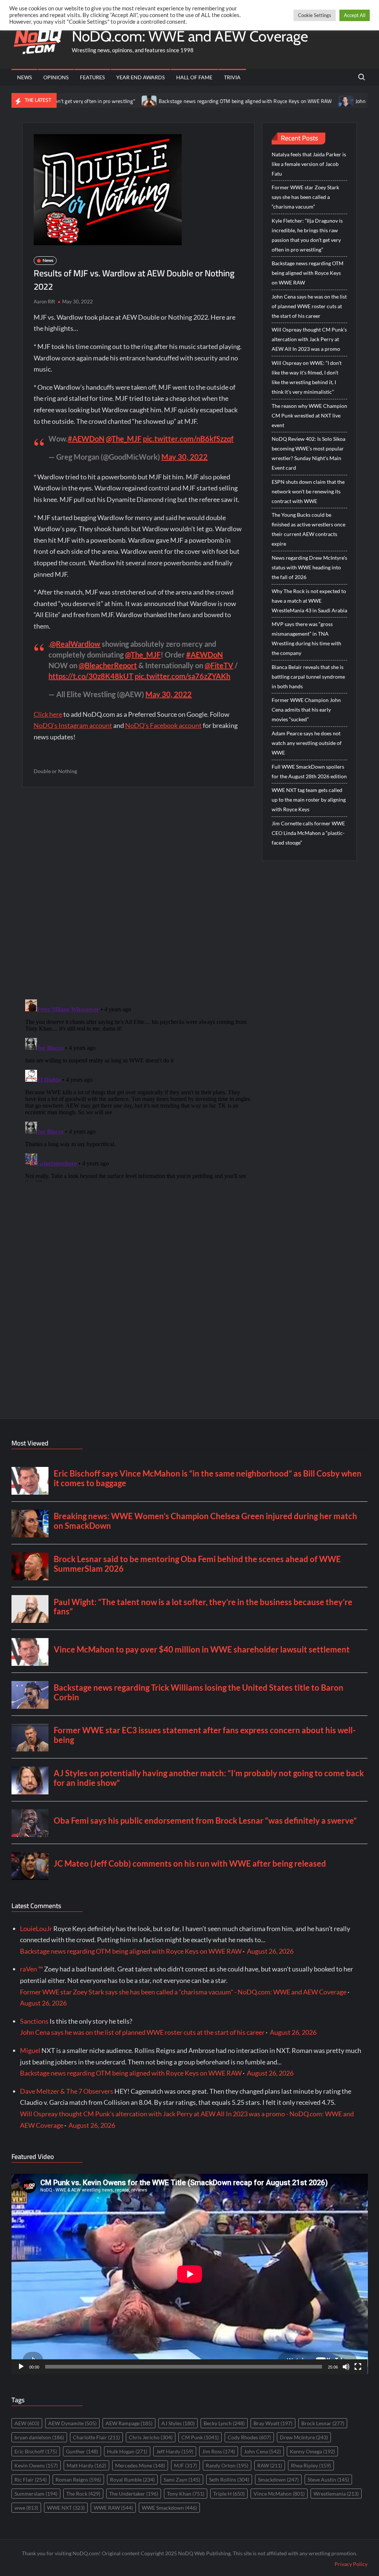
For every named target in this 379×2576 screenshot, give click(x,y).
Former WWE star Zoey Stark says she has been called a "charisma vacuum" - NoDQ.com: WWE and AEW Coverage (183, 1992)
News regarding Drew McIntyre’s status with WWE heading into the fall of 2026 (309, 567)
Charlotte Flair (96, 2437)
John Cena (262, 2451)
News (24, 77)
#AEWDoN (86, 439)
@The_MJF (124, 439)
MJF (185, 2465)
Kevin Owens (36, 2465)
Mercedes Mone (140, 2465)
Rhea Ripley (311, 2465)
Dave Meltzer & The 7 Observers (67, 2091)
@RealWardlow (75, 644)
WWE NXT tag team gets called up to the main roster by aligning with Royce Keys (309, 800)
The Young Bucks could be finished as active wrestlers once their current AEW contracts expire (308, 529)
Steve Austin (328, 2480)
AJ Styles (178, 2423)
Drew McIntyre (304, 2437)
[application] (190, 2274)
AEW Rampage (129, 2423)
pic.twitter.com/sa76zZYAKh (182, 676)
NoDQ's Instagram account (73, 725)
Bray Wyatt (273, 2423)
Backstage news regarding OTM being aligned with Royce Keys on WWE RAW (189, 101)
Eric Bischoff (36, 2451)
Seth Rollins (229, 2480)
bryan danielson (39, 2437)
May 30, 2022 (185, 457)
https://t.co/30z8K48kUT (91, 676)
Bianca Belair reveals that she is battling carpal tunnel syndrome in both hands (308, 677)
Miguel (30, 2050)
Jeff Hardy (175, 2451)
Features (92, 77)
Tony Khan (186, 2494)
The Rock (83, 2494)
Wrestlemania (336, 2494)
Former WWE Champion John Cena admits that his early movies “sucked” (306, 710)
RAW (270, 2465)
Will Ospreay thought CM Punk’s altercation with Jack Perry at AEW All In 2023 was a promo (309, 339)
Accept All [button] (355, 15)
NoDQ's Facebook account (163, 725)
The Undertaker (134, 2494)
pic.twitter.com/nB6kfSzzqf (188, 439)
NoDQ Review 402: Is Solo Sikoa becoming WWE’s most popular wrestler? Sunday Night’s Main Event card (308, 453)
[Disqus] (139, 1089)
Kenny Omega (312, 2451)
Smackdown (278, 2480)
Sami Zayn (182, 2480)
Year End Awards (140, 77)
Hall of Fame (194, 77)
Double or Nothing (55, 771)
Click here (48, 714)
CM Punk (200, 2437)
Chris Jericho (151, 2437)
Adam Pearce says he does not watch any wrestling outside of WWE (307, 743)
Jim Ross (219, 2451)
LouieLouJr (36, 1928)
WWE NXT (66, 2508)
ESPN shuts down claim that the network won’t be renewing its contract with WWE (308, 491)
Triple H (229, 2494)
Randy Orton (227, 2465)
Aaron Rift (44, 302)
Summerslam (36, 2494)
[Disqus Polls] (138, 893)
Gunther (82, 2451)
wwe (26, 2508)
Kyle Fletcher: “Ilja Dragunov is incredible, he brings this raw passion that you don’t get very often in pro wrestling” (307, 235)
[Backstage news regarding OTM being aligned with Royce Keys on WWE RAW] (94, 100)
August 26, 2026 (270, 1951)
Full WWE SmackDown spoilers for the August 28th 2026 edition (309, 771)
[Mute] (346, 2367)
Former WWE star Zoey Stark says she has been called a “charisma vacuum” (305, 197)
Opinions (56, 77)
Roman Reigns (78, 2480)
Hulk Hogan (127, 2451)
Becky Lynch (224, 2423)
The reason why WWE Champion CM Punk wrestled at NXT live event (309, 415)
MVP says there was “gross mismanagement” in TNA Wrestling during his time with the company (306, 638)
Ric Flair (31, 2480)
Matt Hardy (86, 2465)
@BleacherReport (108, 665)
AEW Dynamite (72, 2423)
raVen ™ (31, 1969)
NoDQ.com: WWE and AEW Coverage (190, 36)
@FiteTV (219, 665)
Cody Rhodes (249, 2437)
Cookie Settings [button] (315, 15)
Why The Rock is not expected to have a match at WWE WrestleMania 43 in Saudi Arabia (309, 601)
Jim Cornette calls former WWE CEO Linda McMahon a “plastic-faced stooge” (308, 833)
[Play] (21, 2367)
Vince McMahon (279, 2494)
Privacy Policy (351, 2564)
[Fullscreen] (358, 2367)
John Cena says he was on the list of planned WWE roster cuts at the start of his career (309, 306)
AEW (27, 2423)
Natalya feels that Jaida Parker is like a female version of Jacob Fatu (309, 164)
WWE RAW (113, 2508)
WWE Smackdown (169, 2508)
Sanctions (34, 2021)
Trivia (232, 77)
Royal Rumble (132, 2480)
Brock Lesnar (323, 2423)
